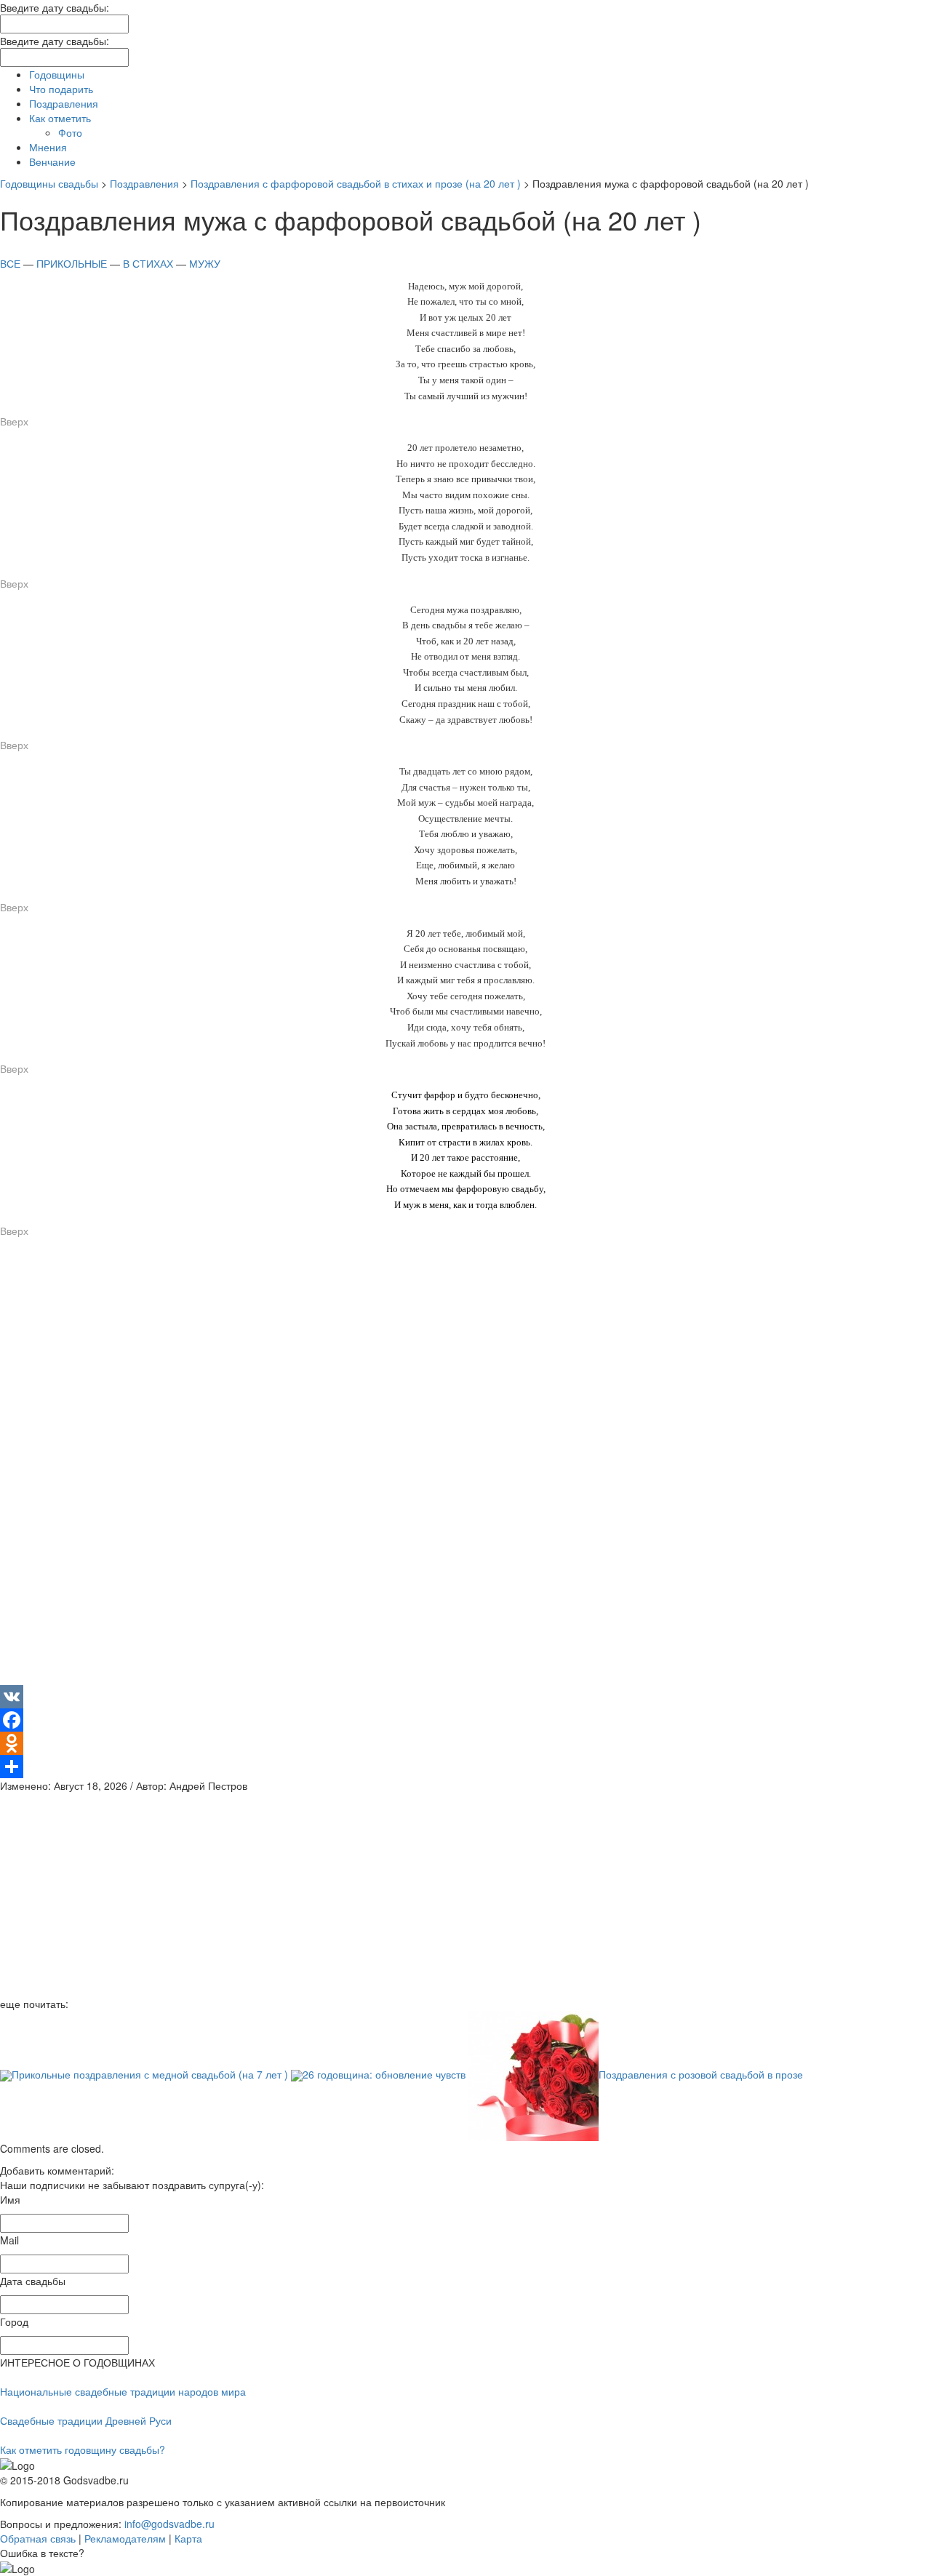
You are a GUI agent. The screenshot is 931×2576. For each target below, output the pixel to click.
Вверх (14, 421)
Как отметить (60, 118)
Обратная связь (38, 2538)
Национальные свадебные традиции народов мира (123, 2391)
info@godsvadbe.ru (169, 2524)
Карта (188, 2538)
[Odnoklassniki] (465, 1743)
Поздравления (64, 103)
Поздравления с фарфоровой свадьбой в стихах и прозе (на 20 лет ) (356, 183)
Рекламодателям (125, 2538)
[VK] (465, 1697)
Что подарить (61, 89)
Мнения (48, 147)
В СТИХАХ (148, 263)
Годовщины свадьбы (49, 183)
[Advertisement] (436, 1467)
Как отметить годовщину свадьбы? (83, 2449)
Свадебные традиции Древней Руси (86, 2420)
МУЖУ (203, 263)
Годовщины (57, 74)
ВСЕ (10, 263)
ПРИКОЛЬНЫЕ (72, 263)
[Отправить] (465, 1767)
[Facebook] (465, 1720)
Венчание (52, 161)
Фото (70, 132)
